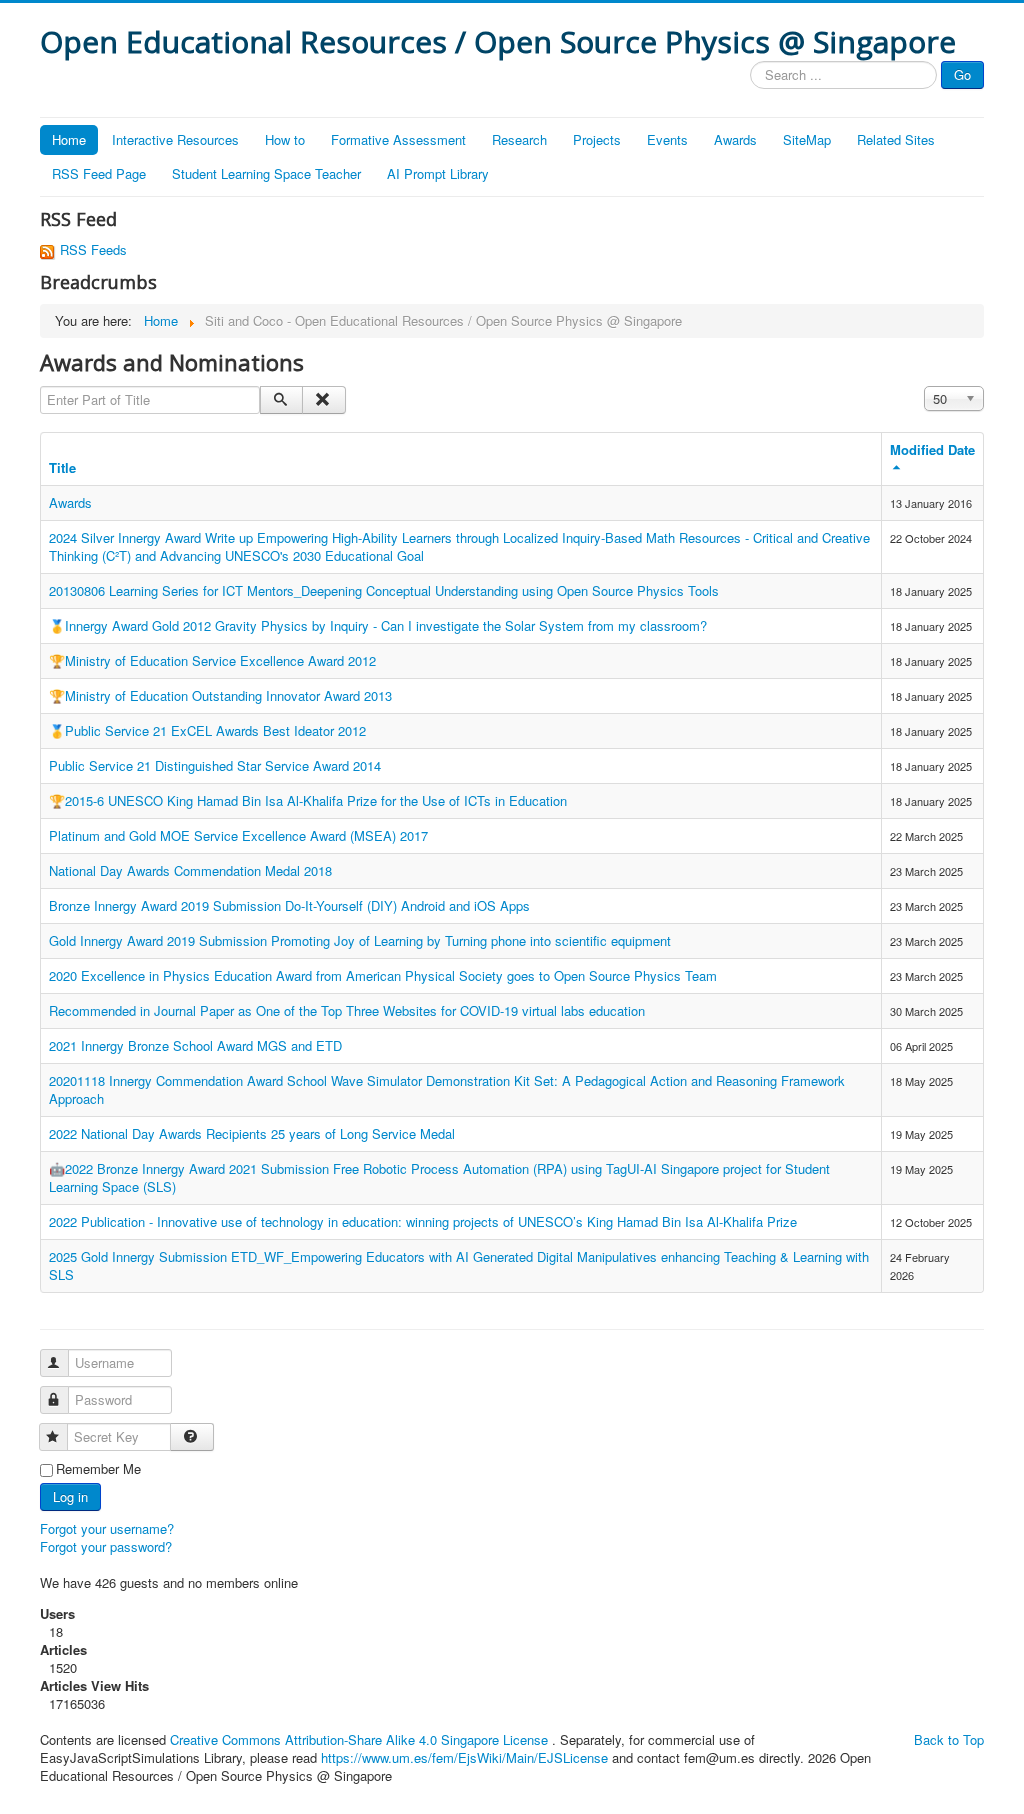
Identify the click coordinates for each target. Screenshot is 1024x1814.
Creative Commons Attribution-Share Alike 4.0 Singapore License (359, 1739)
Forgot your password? (106, 1546)
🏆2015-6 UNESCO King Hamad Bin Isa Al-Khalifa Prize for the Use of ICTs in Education (308, 800)
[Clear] (323, 400)
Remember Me (98, 1469)
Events (667, 139)
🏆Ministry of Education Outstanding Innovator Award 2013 (220, 695)
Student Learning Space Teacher (266, 173)
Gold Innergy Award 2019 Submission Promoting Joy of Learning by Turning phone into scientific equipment (360, 940)
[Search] (281, 400)
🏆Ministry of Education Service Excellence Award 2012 (212, 660)
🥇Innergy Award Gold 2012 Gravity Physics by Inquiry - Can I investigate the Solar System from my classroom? (378, 625)
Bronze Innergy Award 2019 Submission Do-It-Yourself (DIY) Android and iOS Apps (289, 905)
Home (69, 139)
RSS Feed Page (99, 173)
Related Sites (896, 139)
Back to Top (949, 1739)
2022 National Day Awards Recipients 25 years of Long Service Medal (252, 1133)
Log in (70, 1496)
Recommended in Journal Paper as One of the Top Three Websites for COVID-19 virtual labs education (347, 1010)
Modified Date (932, 449)
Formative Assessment (398, 139)
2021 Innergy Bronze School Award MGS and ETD (195, 1045)
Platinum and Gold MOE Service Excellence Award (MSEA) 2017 (238, 835)
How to (285, 139)
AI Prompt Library (438, 173)
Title (62, 467)
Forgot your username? (107, 1528)
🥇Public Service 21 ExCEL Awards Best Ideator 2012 (207, 730)
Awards (735, 139)
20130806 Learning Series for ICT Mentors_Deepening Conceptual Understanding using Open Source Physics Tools (384, 590)
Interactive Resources (175, 139)
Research (519, 139)
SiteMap (807, 139)
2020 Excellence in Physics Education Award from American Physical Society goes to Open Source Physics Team (383, 975)
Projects (597, 139)
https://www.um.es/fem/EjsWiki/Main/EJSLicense (464, 1757)
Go (962, 74)
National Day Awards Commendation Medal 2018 (190, 870)
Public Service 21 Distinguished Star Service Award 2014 (215, 765)
